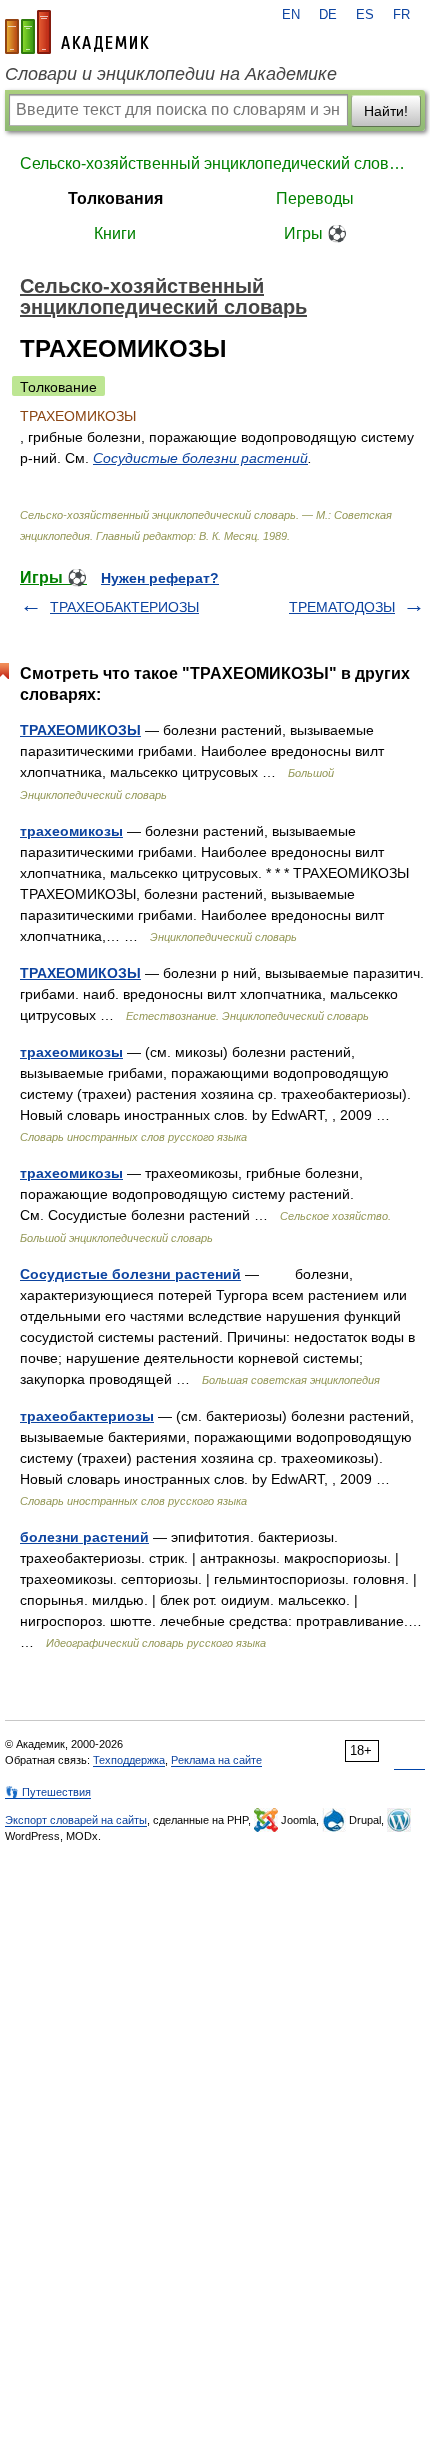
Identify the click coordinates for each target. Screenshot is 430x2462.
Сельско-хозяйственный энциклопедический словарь (215, 163)
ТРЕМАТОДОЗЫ (342, 607)
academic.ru (77, 32)
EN (291, 15)
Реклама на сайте (216, 1760)
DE (328, 15)
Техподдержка (129, 1760)
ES (365, 15)
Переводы (315, 198)
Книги (115, 233)
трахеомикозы (71, 831)
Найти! (386, 111)
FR (401, 15)
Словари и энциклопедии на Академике (171, 74)
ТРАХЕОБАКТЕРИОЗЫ (124, 607)
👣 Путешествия (48, 1792)
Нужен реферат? (160, 578)
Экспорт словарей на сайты (76, 1820)
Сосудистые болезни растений (200, 458)
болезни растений (84, 1537)
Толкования (115, 198)
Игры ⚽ (315, 233)
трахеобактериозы (87, 1416)
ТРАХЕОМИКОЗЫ (80, 730)
